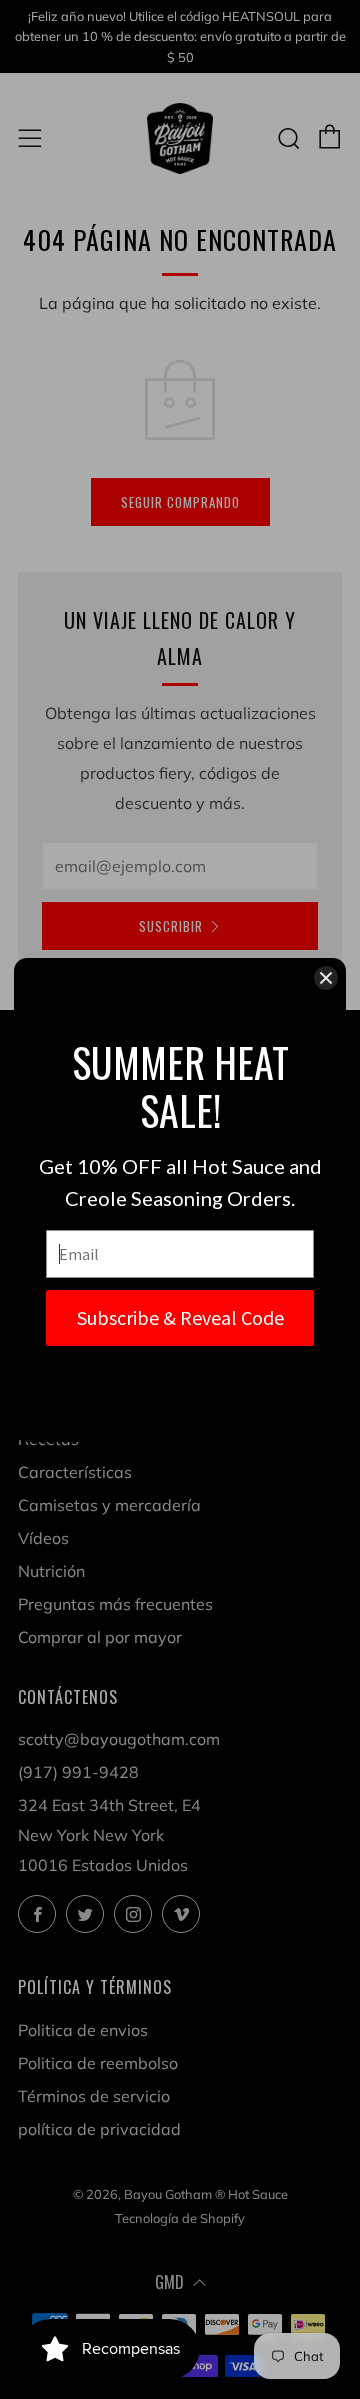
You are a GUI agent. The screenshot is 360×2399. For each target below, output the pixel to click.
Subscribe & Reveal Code (180, 1317)
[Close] (326, 978)
